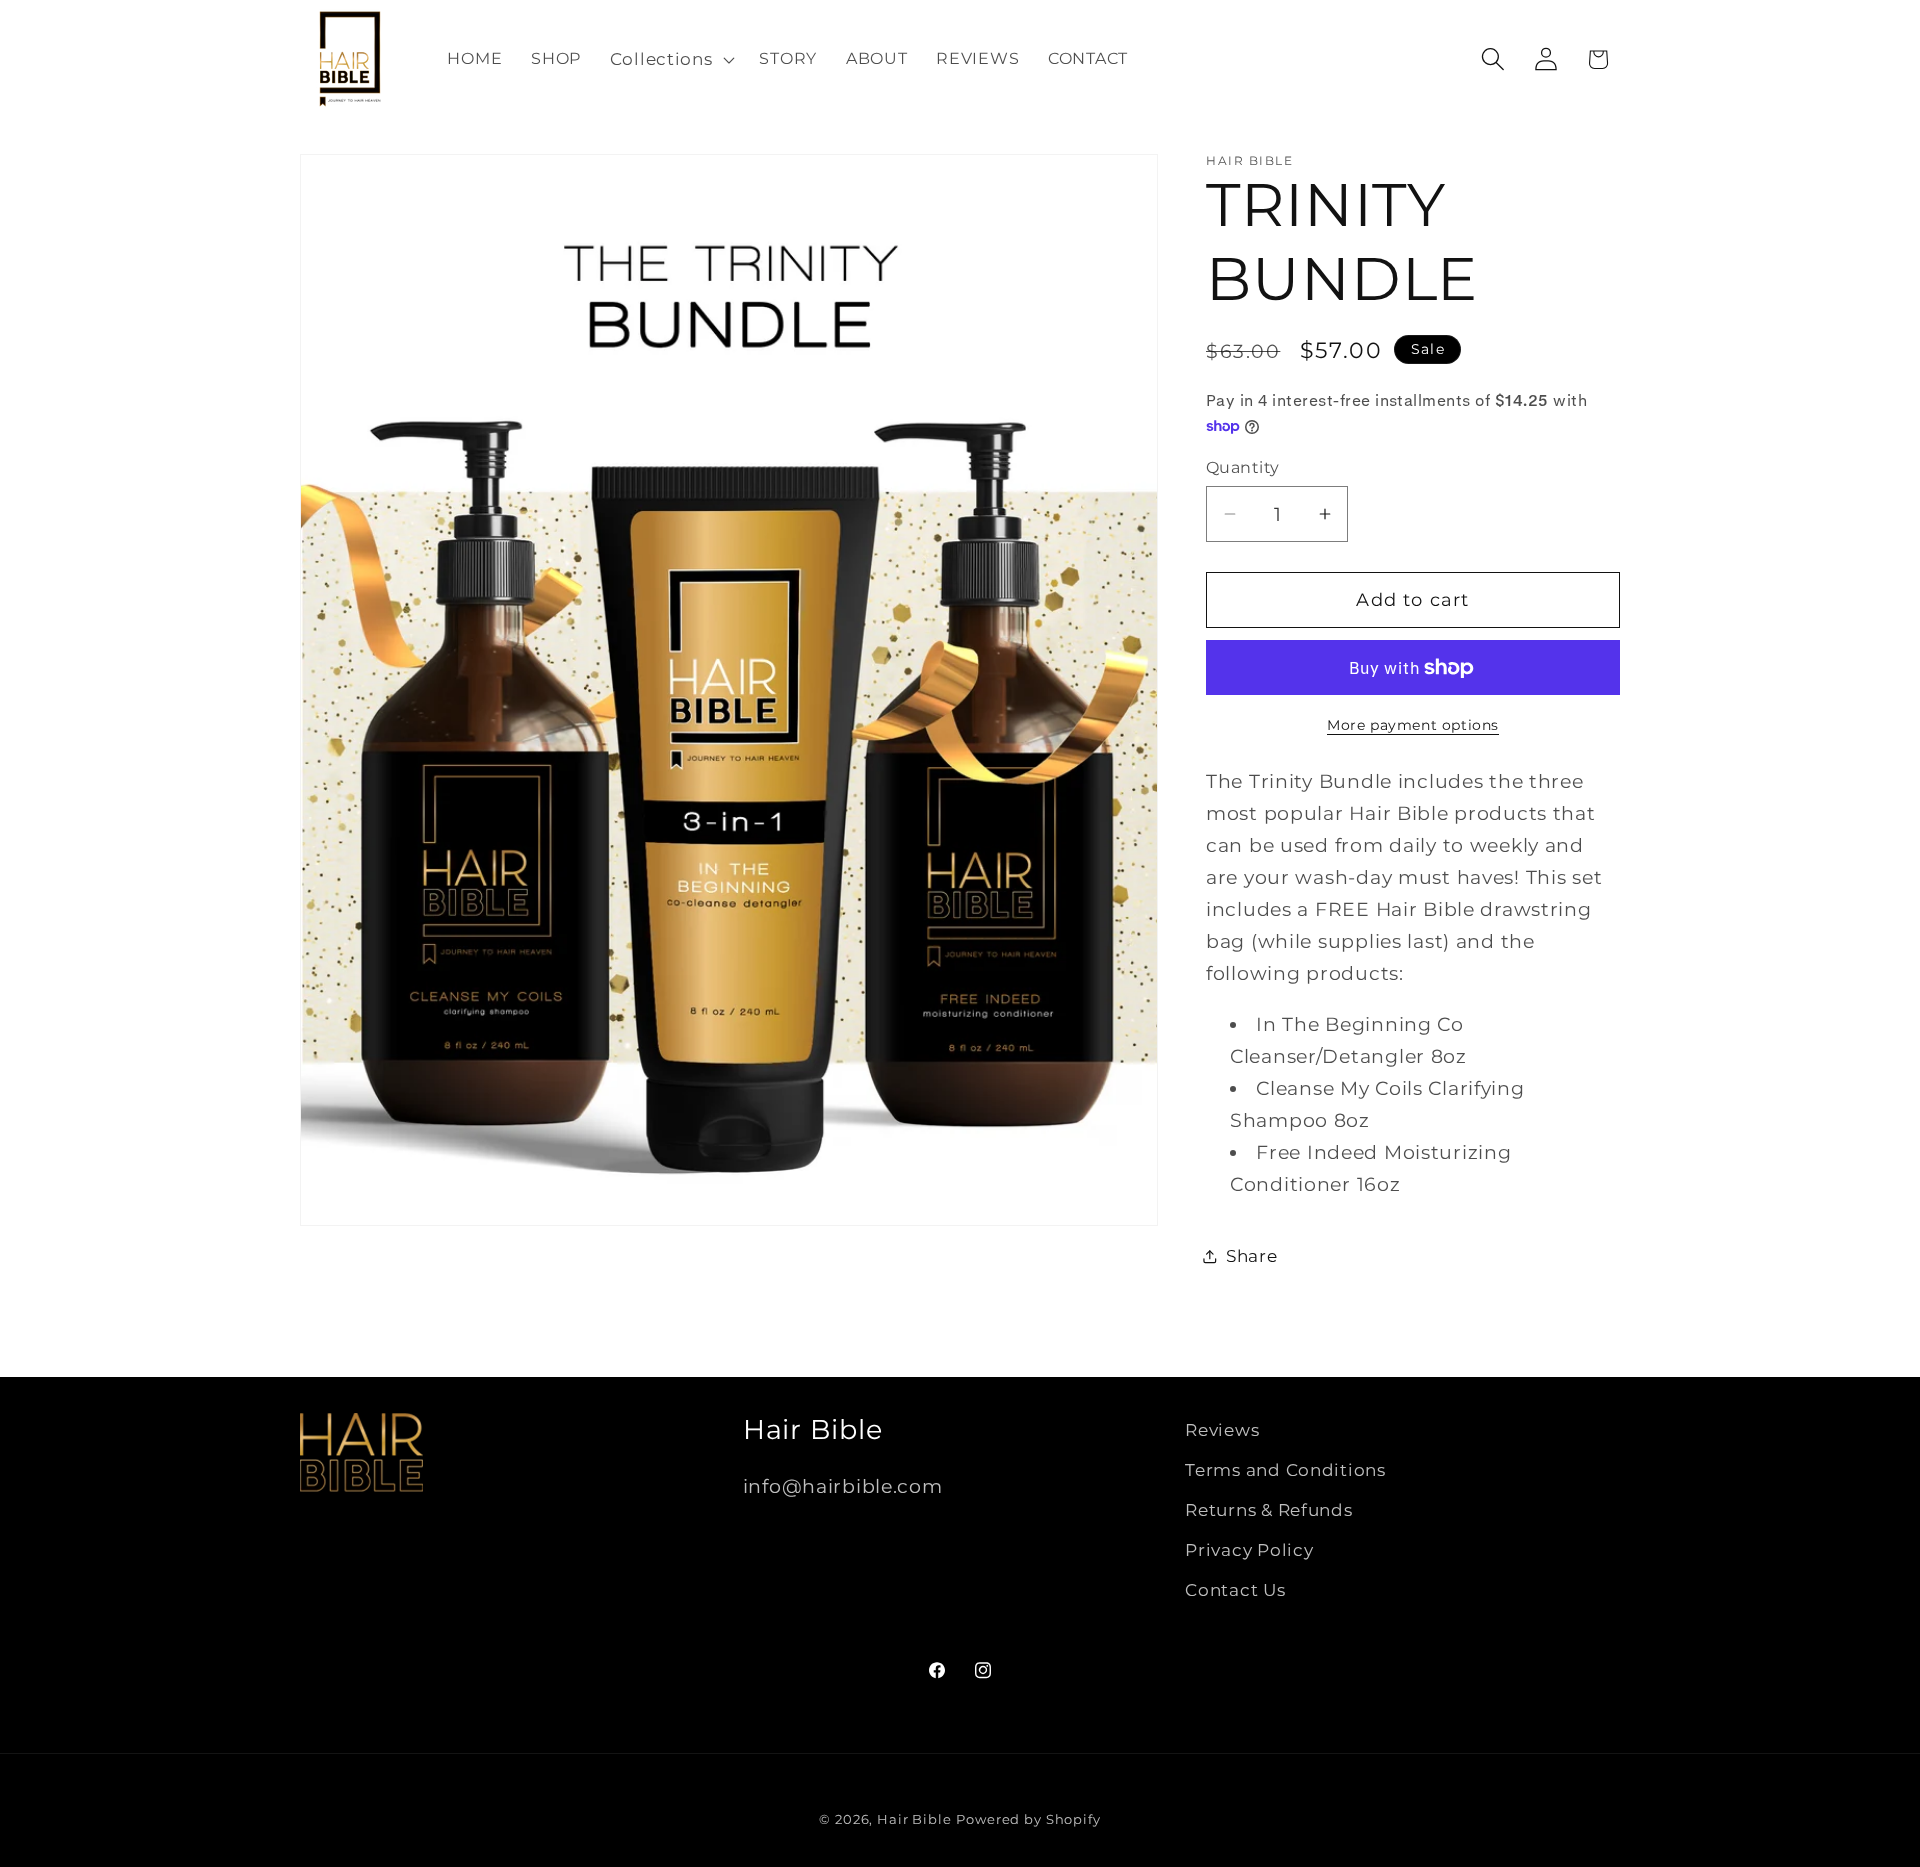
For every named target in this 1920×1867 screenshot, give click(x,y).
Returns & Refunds (1268, 1510)
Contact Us (1235, 1590)
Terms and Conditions (1285, 1470)
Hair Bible (914, 1819)
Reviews (1222, 1430)
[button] (670, 59)
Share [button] (1252, 1256)
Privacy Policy (1249, 1550)
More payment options (1413, 725)
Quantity (1243, 467)
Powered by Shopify (1028, 1819)
